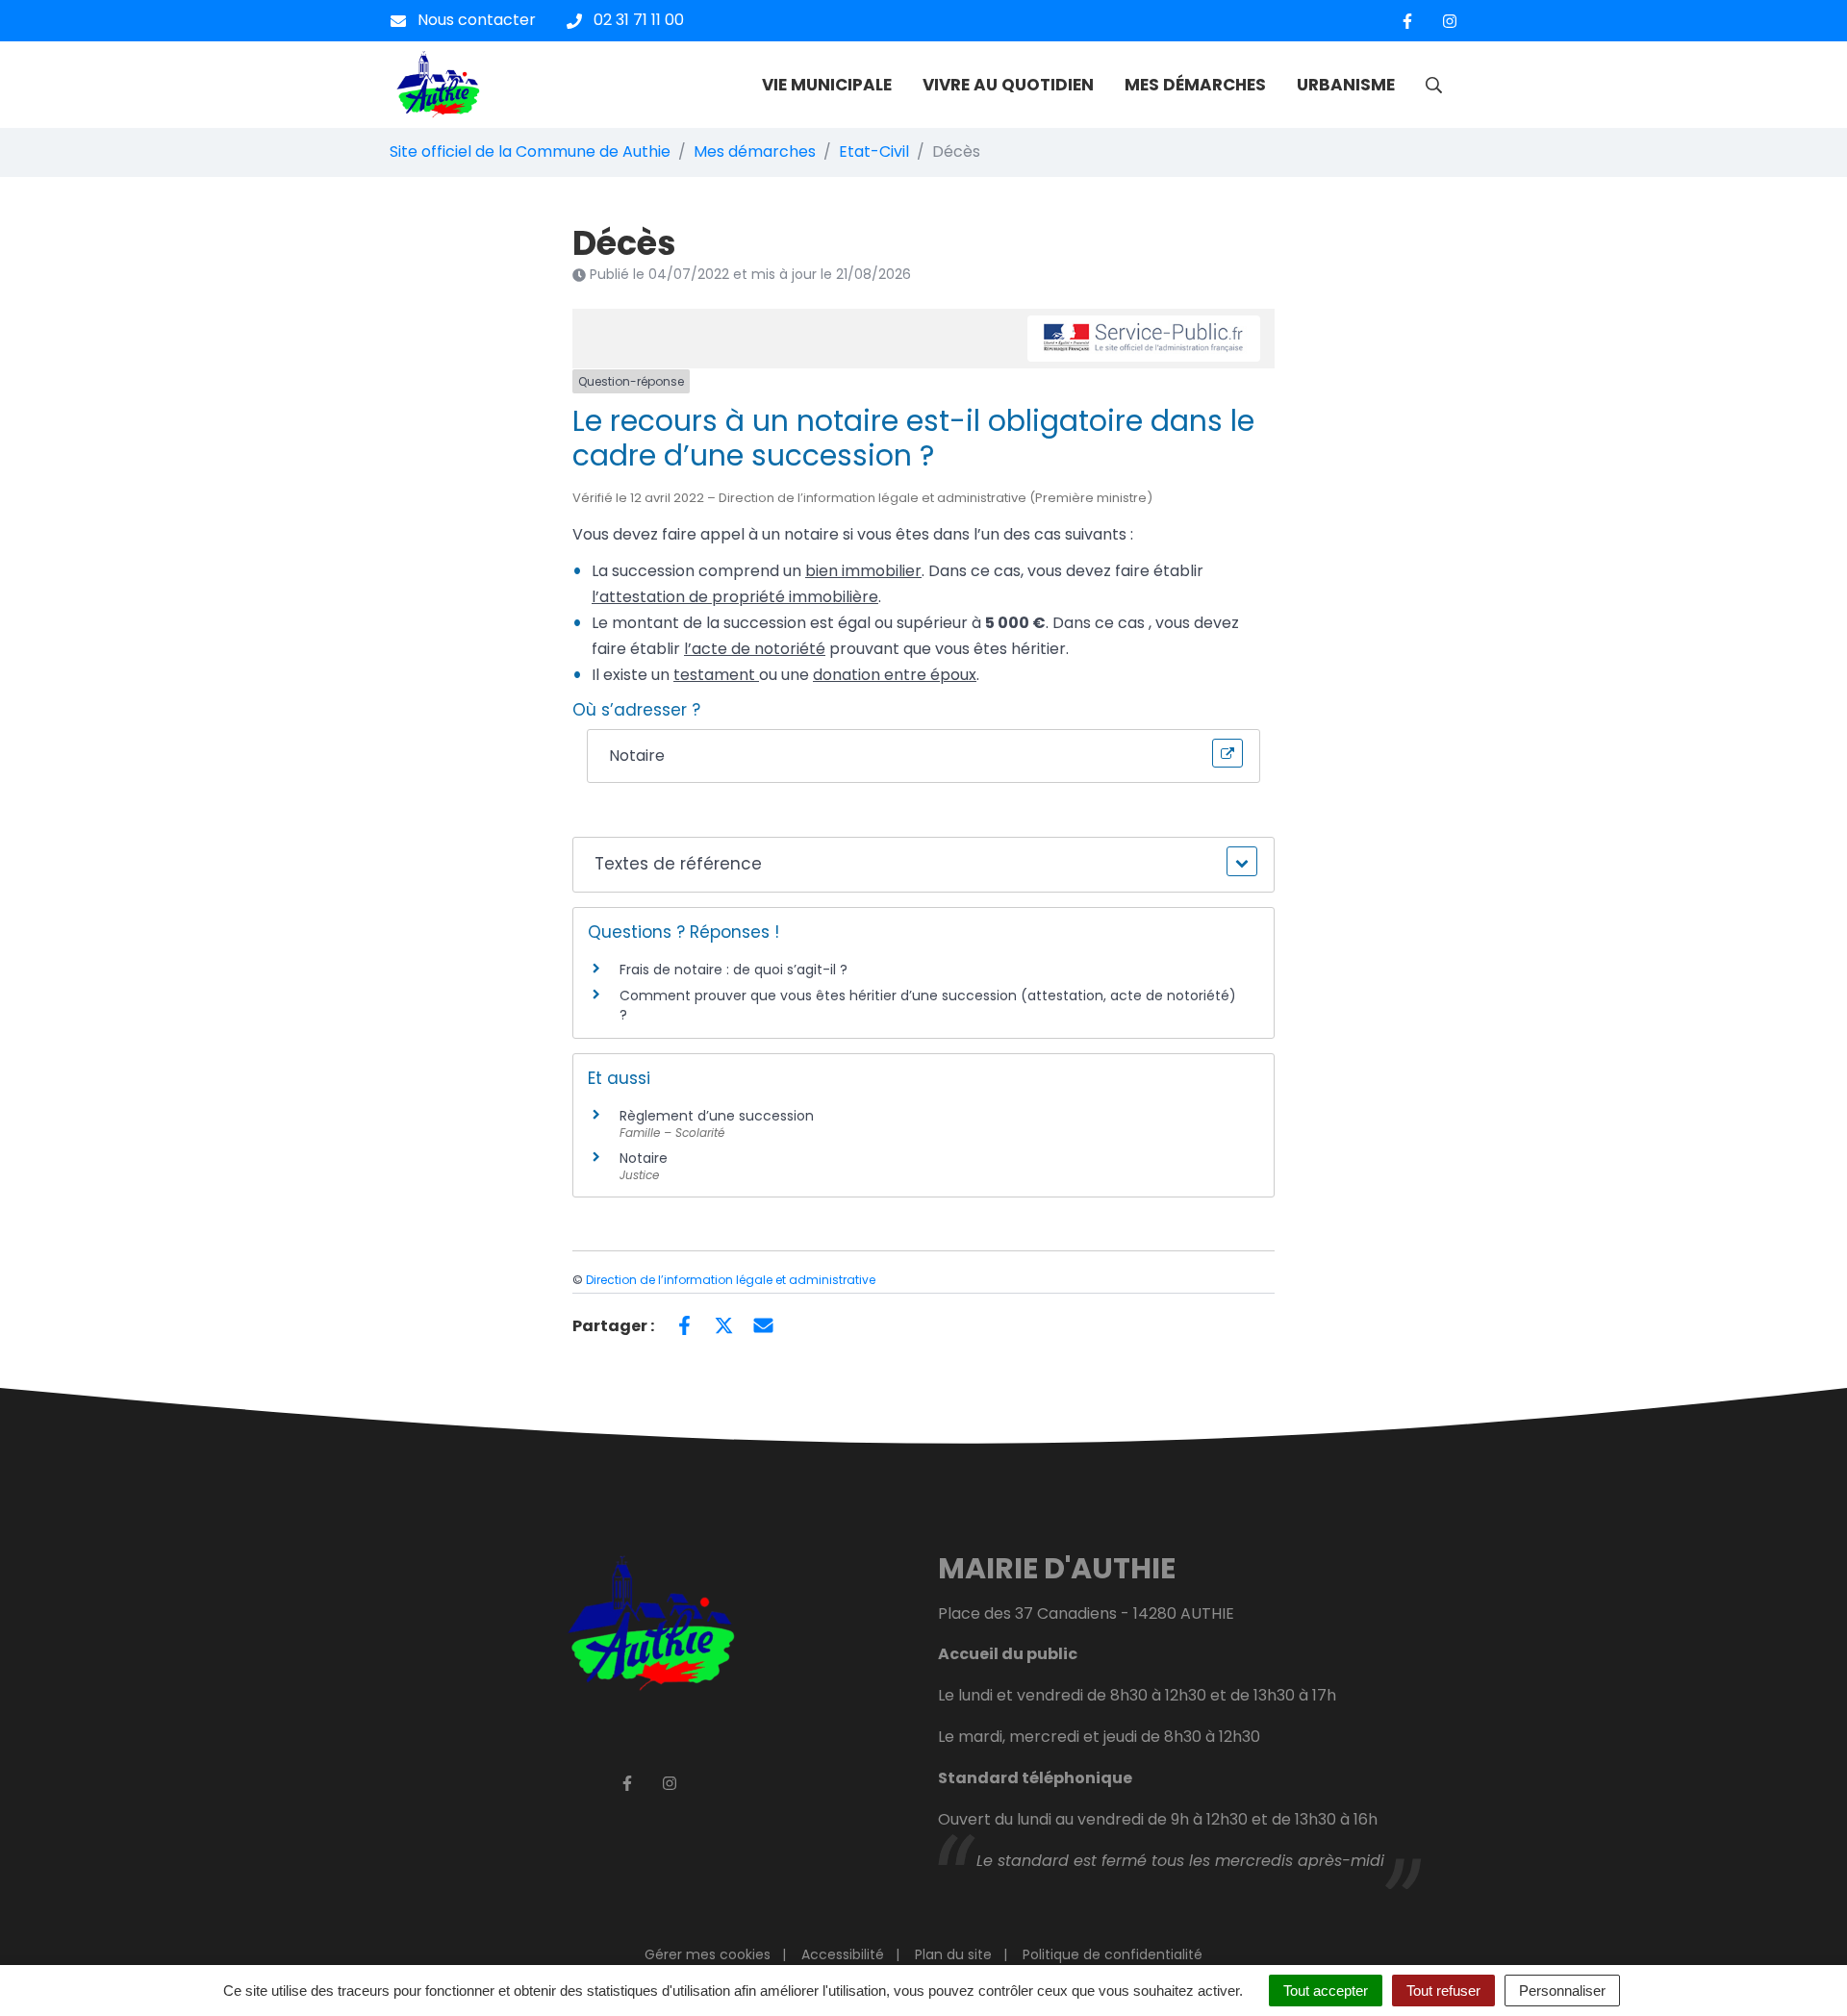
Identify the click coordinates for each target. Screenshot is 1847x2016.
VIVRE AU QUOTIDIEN (1008, 85)
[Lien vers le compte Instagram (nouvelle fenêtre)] (1450, 21)
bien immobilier (863, 571)
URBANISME (1346, 85)
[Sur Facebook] (684, 1324)
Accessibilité (843, 1954)
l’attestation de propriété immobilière (735, 597)
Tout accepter (1326, 1991)
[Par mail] (763, 1324)
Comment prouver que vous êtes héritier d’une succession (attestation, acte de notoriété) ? (928, 1005)
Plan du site (953, 1954)
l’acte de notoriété (755, 649)
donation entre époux (895, 675)
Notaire (644, 1158)
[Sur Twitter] (724, 1324)
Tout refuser (1443, 1991)
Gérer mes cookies (708, 1954)
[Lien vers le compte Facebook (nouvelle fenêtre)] (1407, 21)
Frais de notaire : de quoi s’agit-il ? (734, 970)
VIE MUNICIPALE (827, 85)
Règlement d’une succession (717, 1116)
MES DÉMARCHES (1195, 85)
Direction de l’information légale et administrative (731, 1280)
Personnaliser (1562, 1991)
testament (716, 675)
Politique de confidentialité (1113, 1954)
